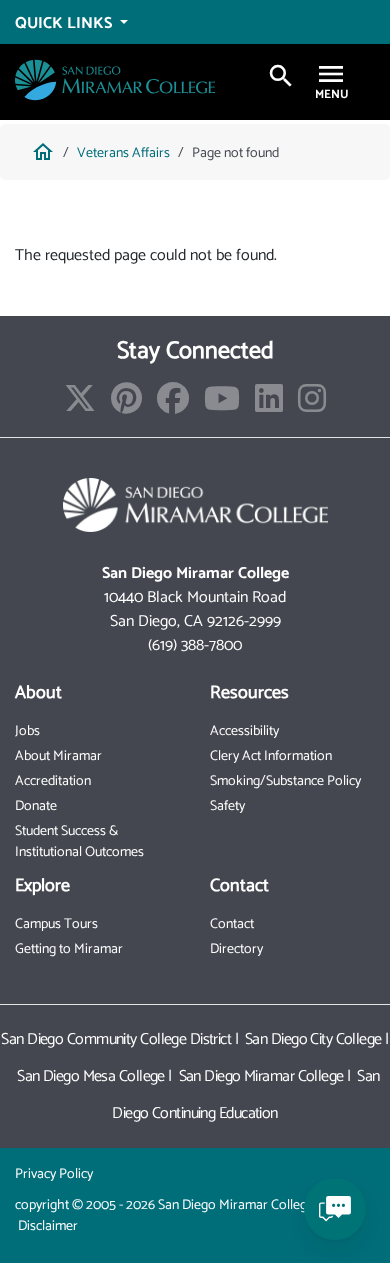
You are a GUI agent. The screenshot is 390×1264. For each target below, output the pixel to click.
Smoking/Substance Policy (285, 781)
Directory (236, 949)
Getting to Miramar (69, 949)
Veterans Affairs (123, 153)
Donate (36, 806)
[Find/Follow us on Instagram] (312, 405)
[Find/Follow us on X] (80, 405)
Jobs (27, 731)
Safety (227, 806)
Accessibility (244, 731)
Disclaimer (48, 1226)
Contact (232, 924)
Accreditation (53, 781)
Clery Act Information (271, 756)
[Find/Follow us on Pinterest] (126, 405)
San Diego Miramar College (261, 1076)
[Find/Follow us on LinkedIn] (269, 405)
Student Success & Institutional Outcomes (79, 842)
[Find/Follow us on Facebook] (173, 405)
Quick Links (65, 23)
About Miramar (58, 756)
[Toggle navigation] (331, 76)
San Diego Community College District (116, 1039)
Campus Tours (56, 924)
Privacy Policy (54, 1174)
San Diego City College (313, 1039)
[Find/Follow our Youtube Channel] (222, 405)
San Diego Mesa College (91, 1076)
